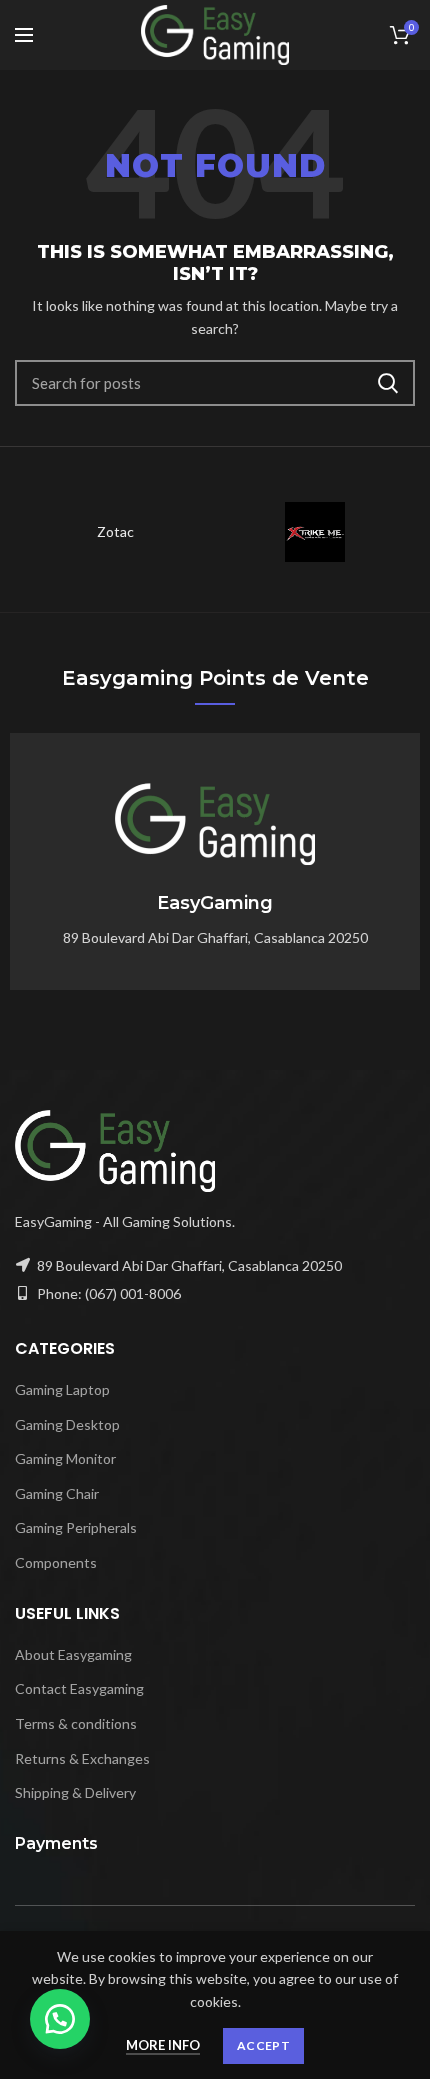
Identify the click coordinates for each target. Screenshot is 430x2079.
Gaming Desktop (67, 1424)
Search (388, 383)
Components (56, 1562)
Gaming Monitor (65, 1458)
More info (163, 2045)
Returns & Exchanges (82, 1758)
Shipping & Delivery (75, 1792)
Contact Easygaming (79, 1688)
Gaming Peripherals (76, 1527)
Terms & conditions (76, 1723)
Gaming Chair (57, 1493)
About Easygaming (73, 1654)
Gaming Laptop (62, 1389)
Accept (263, 2045)
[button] (60, 2019)
